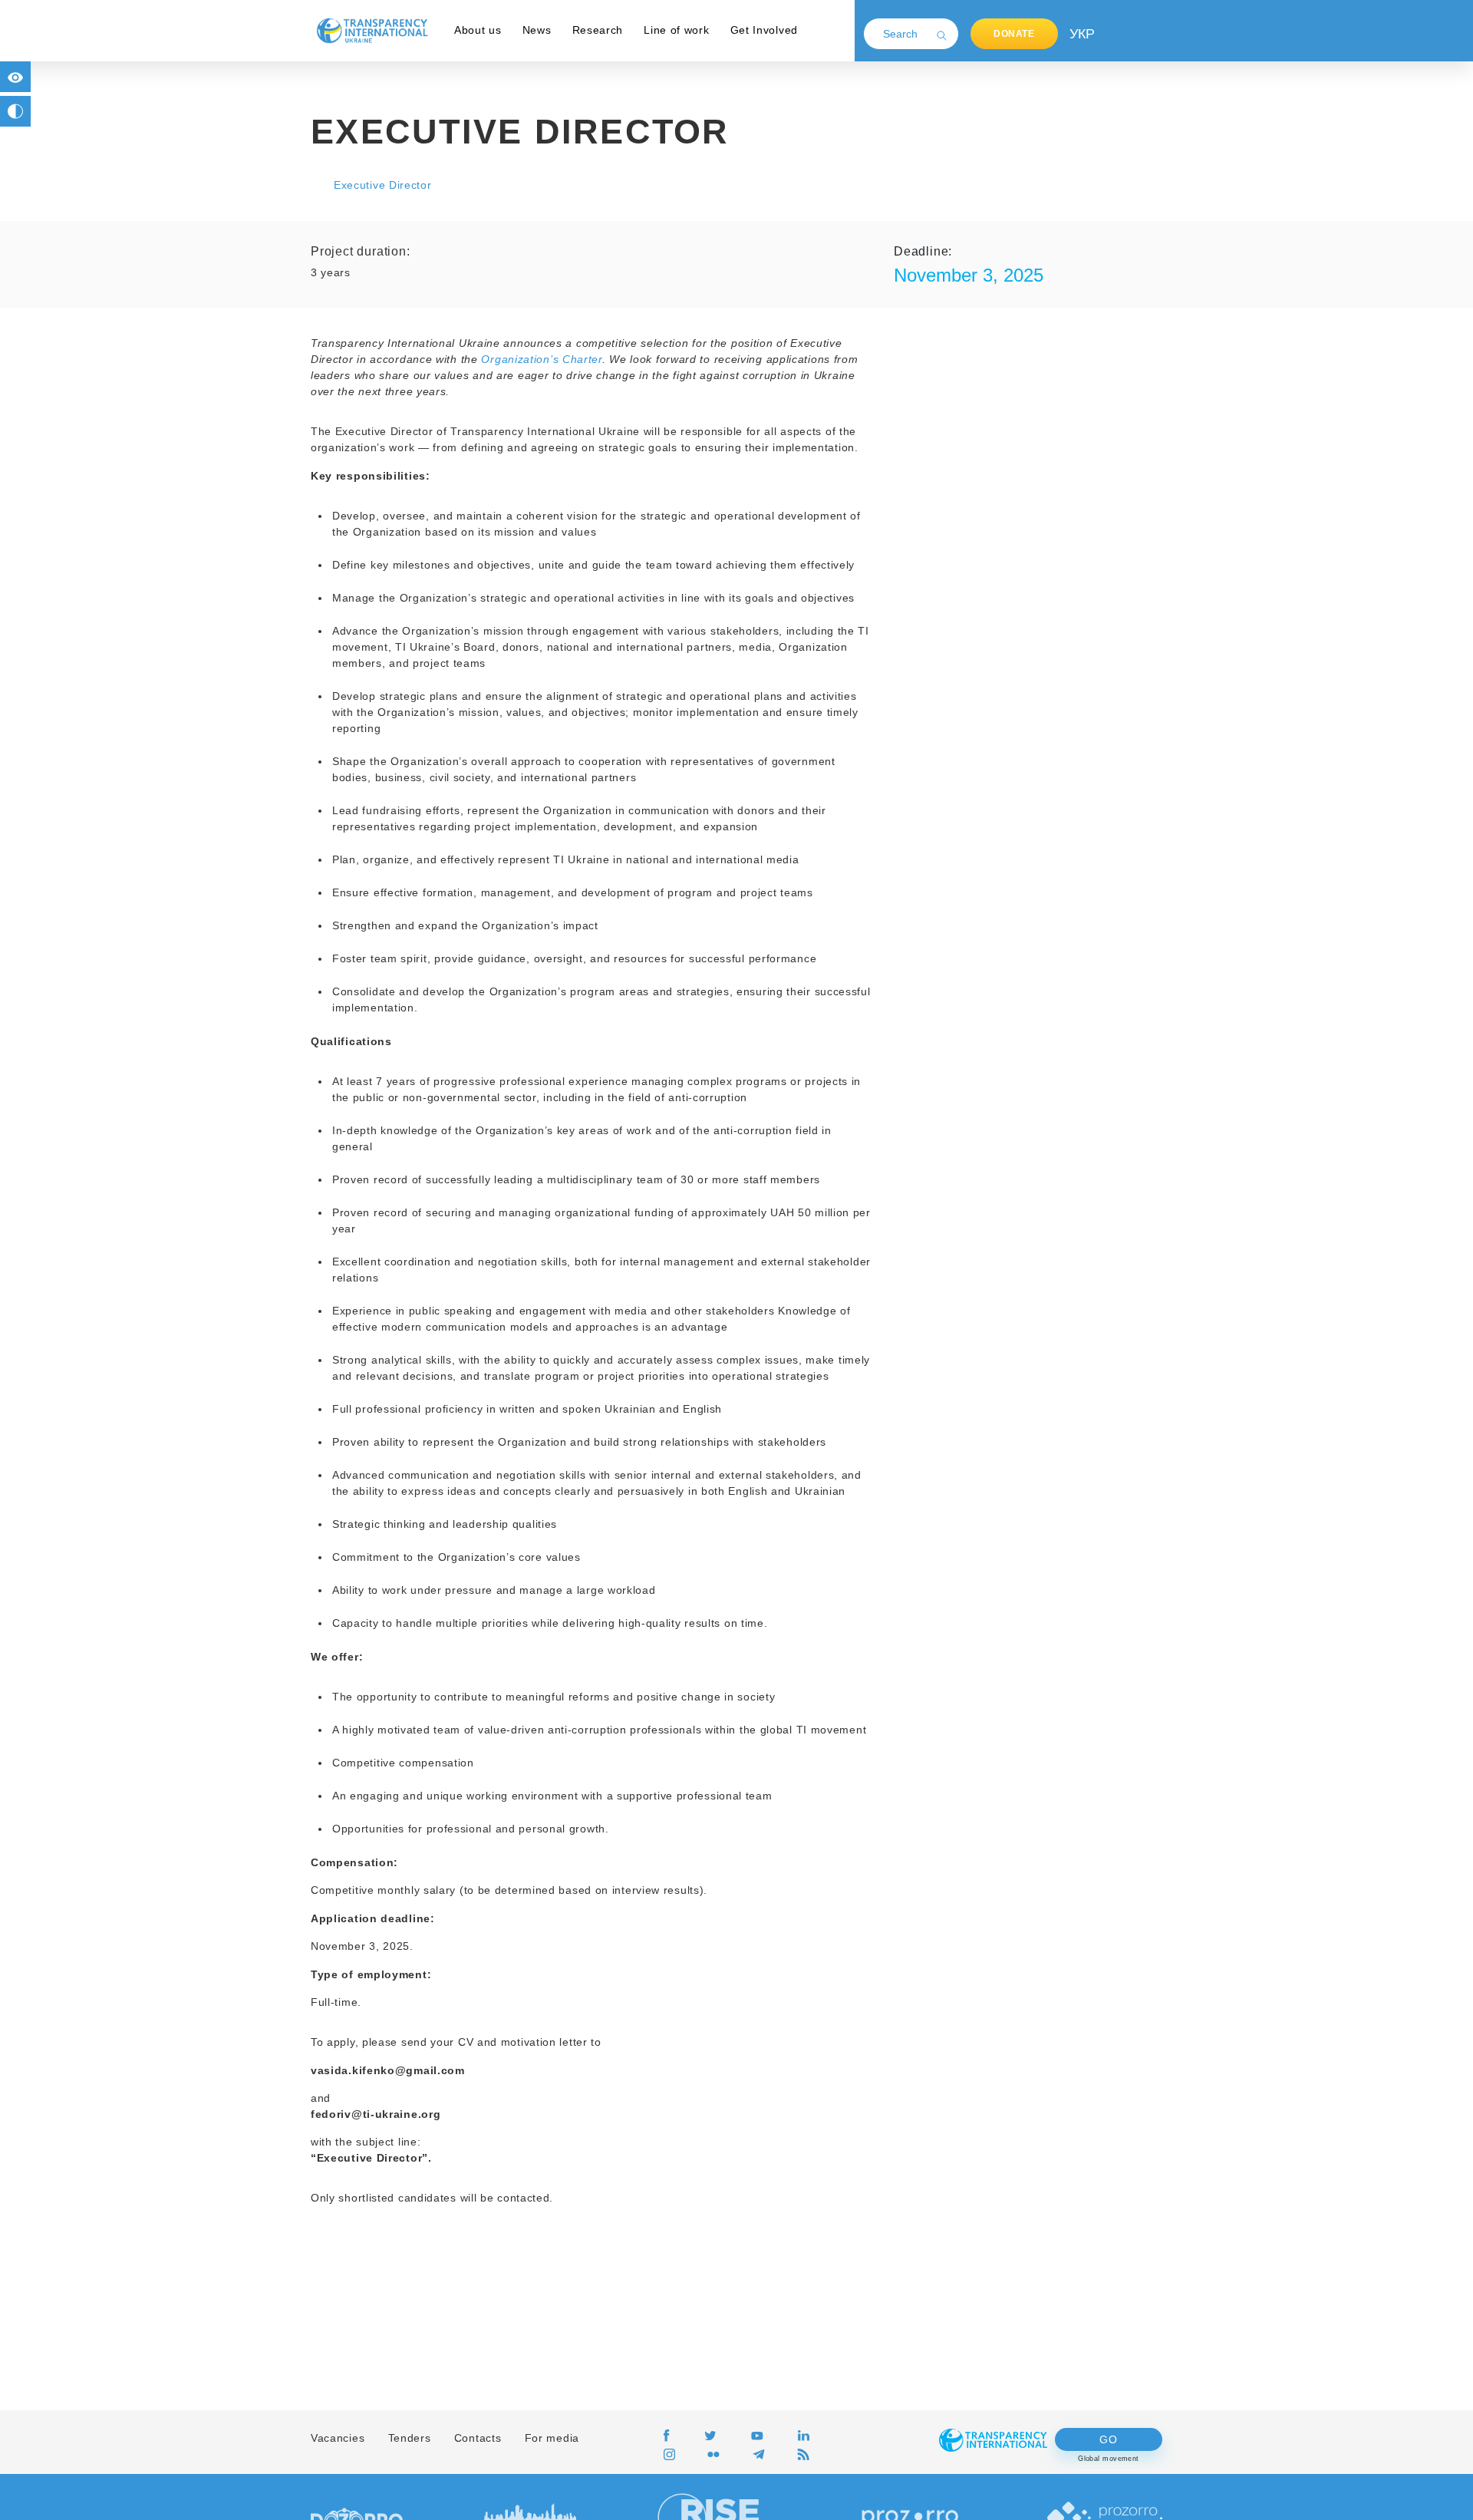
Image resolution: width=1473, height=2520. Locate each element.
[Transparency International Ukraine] (372, 30)
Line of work (676, 30)
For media (552, 2438)
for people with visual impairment (15, 77)
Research (598, 30)
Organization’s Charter (541, 359)
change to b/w (15, 111)
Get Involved (764, 30)
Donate (1014, 34)
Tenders (410, 2438)
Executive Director (383, 185)
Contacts (478, 2438)
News (537, 30)
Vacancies (338, 2438)
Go (1108, 2439)
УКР (1081, 34)
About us (478, 30)
